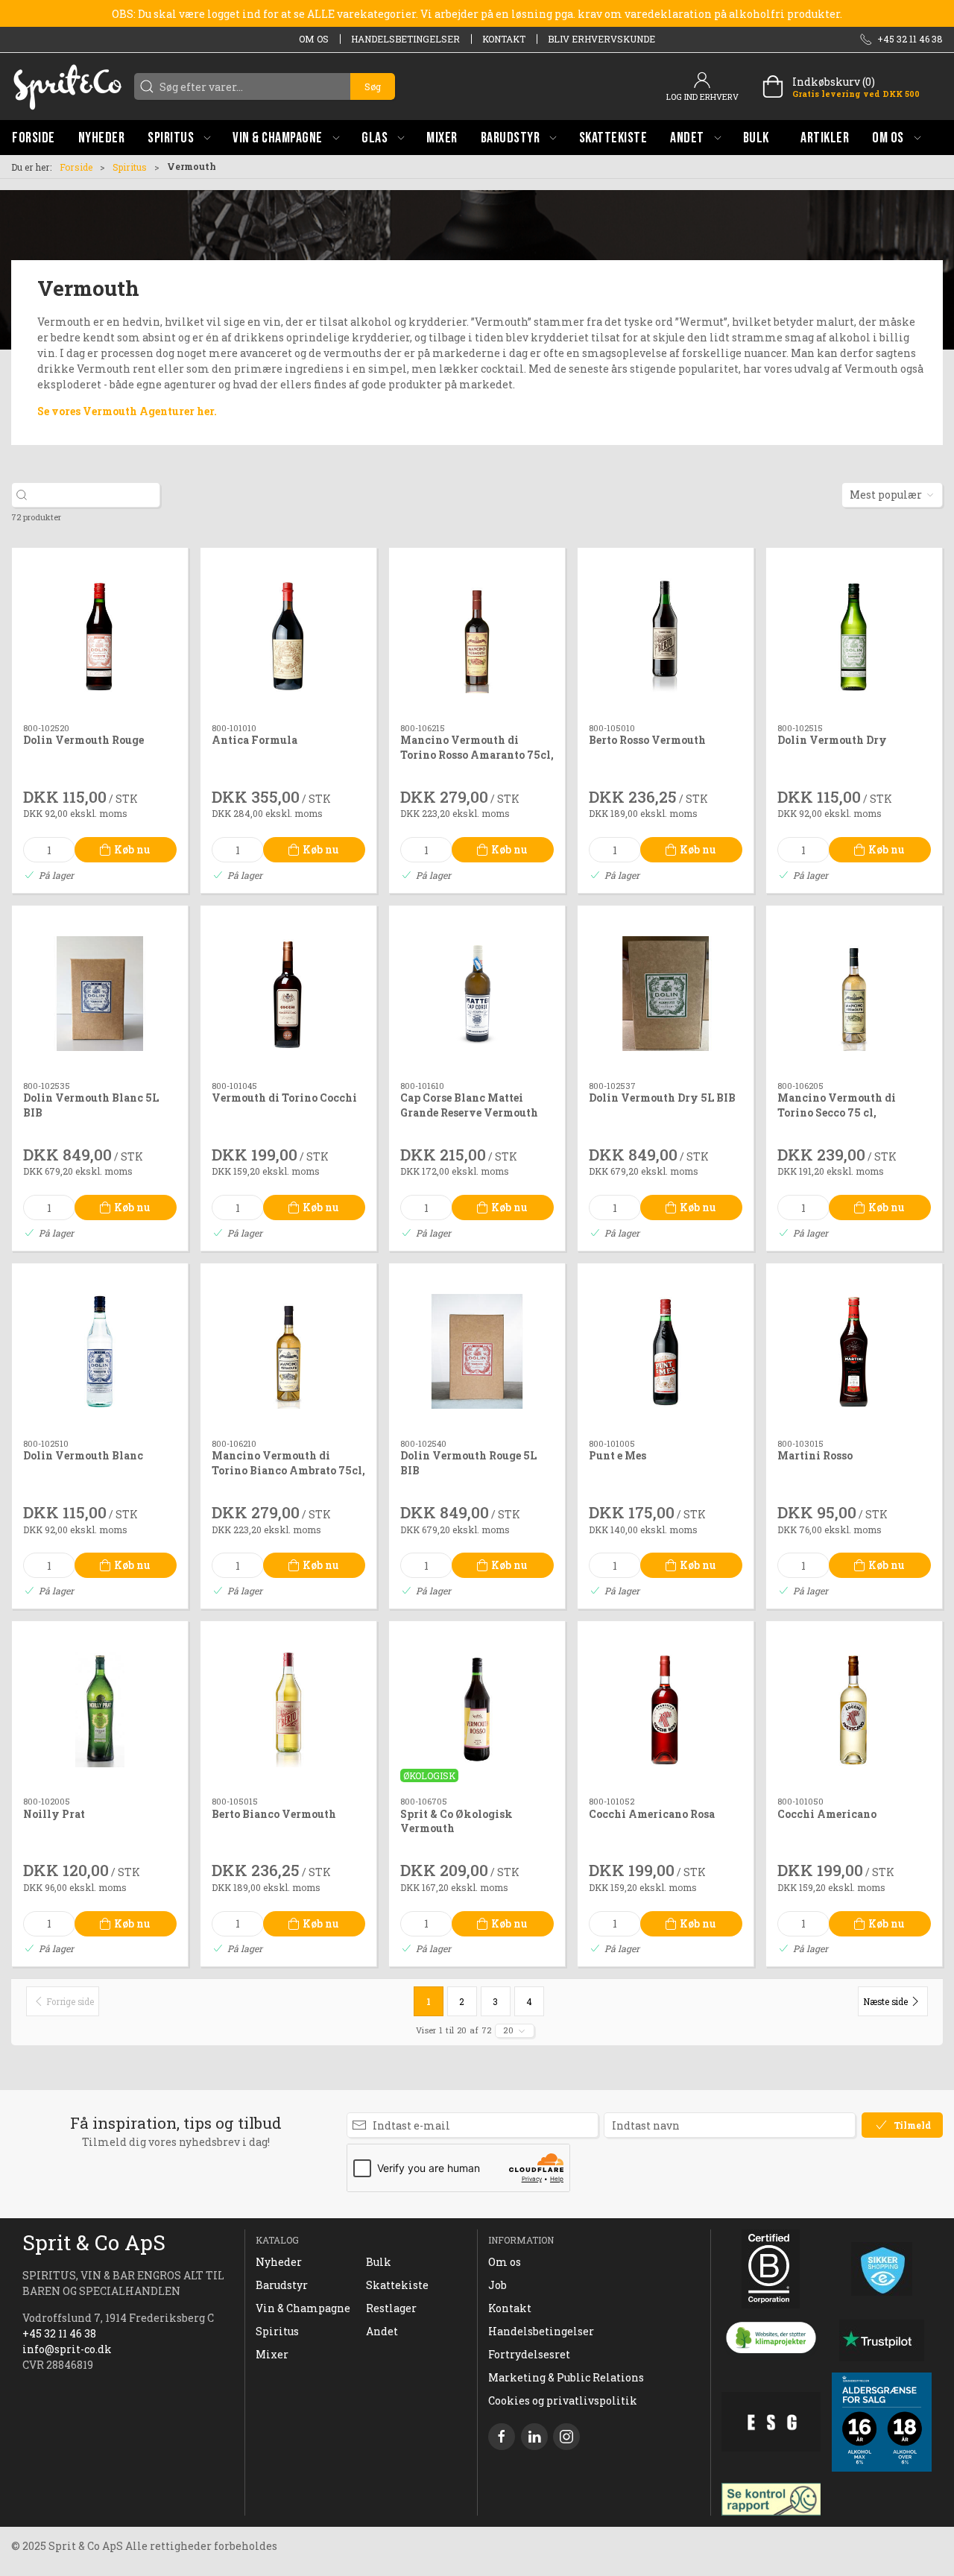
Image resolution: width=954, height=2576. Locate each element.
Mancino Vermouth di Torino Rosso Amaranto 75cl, (477, 747)
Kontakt (504, 39)
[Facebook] (502, 2437)
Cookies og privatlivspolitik (563, 2400)
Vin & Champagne (303, 2308)
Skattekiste (397, 2285)
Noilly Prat (54, 1814)
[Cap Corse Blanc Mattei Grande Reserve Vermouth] (477, 994)
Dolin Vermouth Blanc (83, 1455)
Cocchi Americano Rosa (652, 1814)
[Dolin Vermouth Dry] (854, 636)
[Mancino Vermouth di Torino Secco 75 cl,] (854, 994)
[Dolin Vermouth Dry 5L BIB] (666, 994)
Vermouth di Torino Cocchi (284, 1098)
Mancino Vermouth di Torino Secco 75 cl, (837, 1105)
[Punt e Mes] (666, 1351)
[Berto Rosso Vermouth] (666, 636)
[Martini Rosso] (854, 1351)
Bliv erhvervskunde (601, 39)
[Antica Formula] (288, 636)
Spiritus (130, 167)
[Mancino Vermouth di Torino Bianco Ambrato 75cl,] (288, 1351)
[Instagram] (566, 2437)
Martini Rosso (815, 1455)
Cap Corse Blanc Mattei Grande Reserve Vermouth (469, 1105)
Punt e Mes (617, 1455)
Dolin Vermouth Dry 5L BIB (662, 1098)
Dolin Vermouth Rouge (83, 740)
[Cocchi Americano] (854, 1709)
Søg (373, 86)
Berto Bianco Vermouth (274, 1814)
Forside (76, 167)
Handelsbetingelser (405, 39)
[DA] (67, 86)
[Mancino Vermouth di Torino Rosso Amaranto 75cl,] (477, 636)
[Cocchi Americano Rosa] (666, 1709)
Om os (314, 39)
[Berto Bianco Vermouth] (288, 1709)
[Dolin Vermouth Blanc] (100, 1351)
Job (497, 2285)
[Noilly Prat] (100, 1709)
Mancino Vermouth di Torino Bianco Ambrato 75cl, (288, 1463)
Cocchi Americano (827, 1814)
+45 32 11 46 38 (59, 2333)
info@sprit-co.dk (67, 2349)
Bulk (379, 2262)
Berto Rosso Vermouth (647, 740)
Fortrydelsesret (529, 2354)
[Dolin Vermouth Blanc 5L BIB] (100, 994)
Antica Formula (255, 740)
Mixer (272, 2354)
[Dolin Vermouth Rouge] (100, 636)
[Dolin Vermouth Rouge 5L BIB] (477, 1351)
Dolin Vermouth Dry (832, 740)
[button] (179, 138)
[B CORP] (771, 2269)
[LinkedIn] (534, 2437)
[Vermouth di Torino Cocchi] (288, 994)
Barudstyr (282, 2285)
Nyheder (279, 2262)
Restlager (391, 2308)
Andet (382, 2331)
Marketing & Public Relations (566, 2377)
